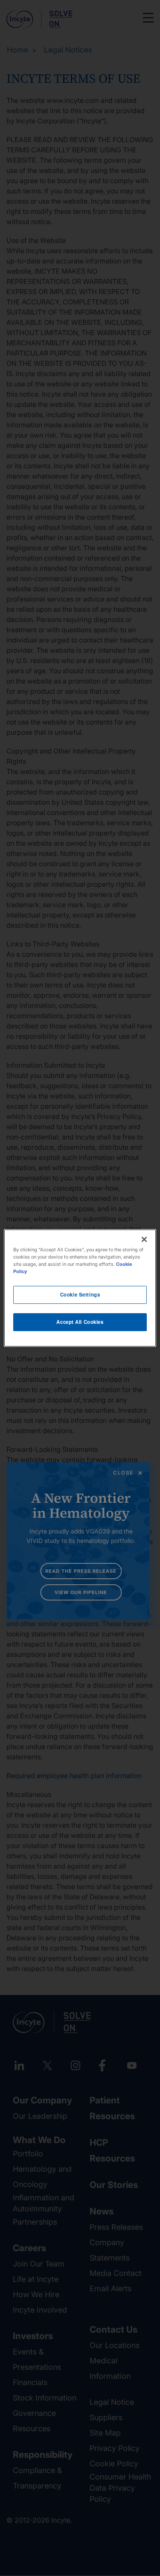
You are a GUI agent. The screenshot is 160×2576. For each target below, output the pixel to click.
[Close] (144, 1239)
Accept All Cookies (80, 1322)
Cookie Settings (80, 1294)
